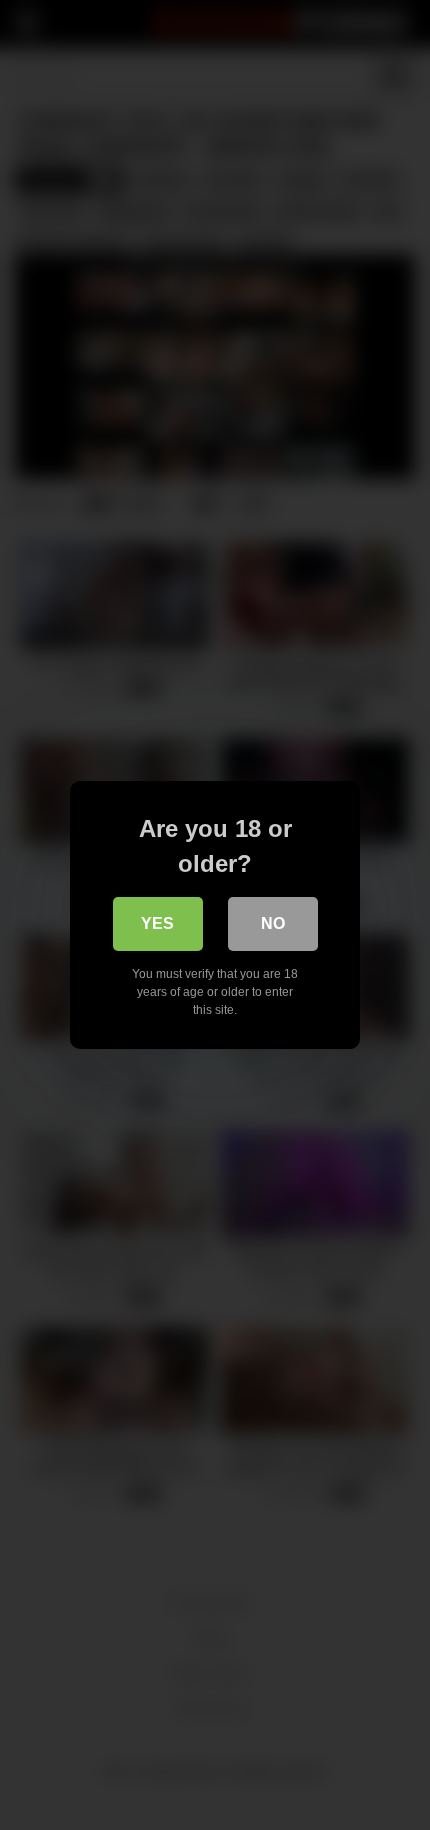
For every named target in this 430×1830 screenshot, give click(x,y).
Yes (157, 923)
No (273, 923)
